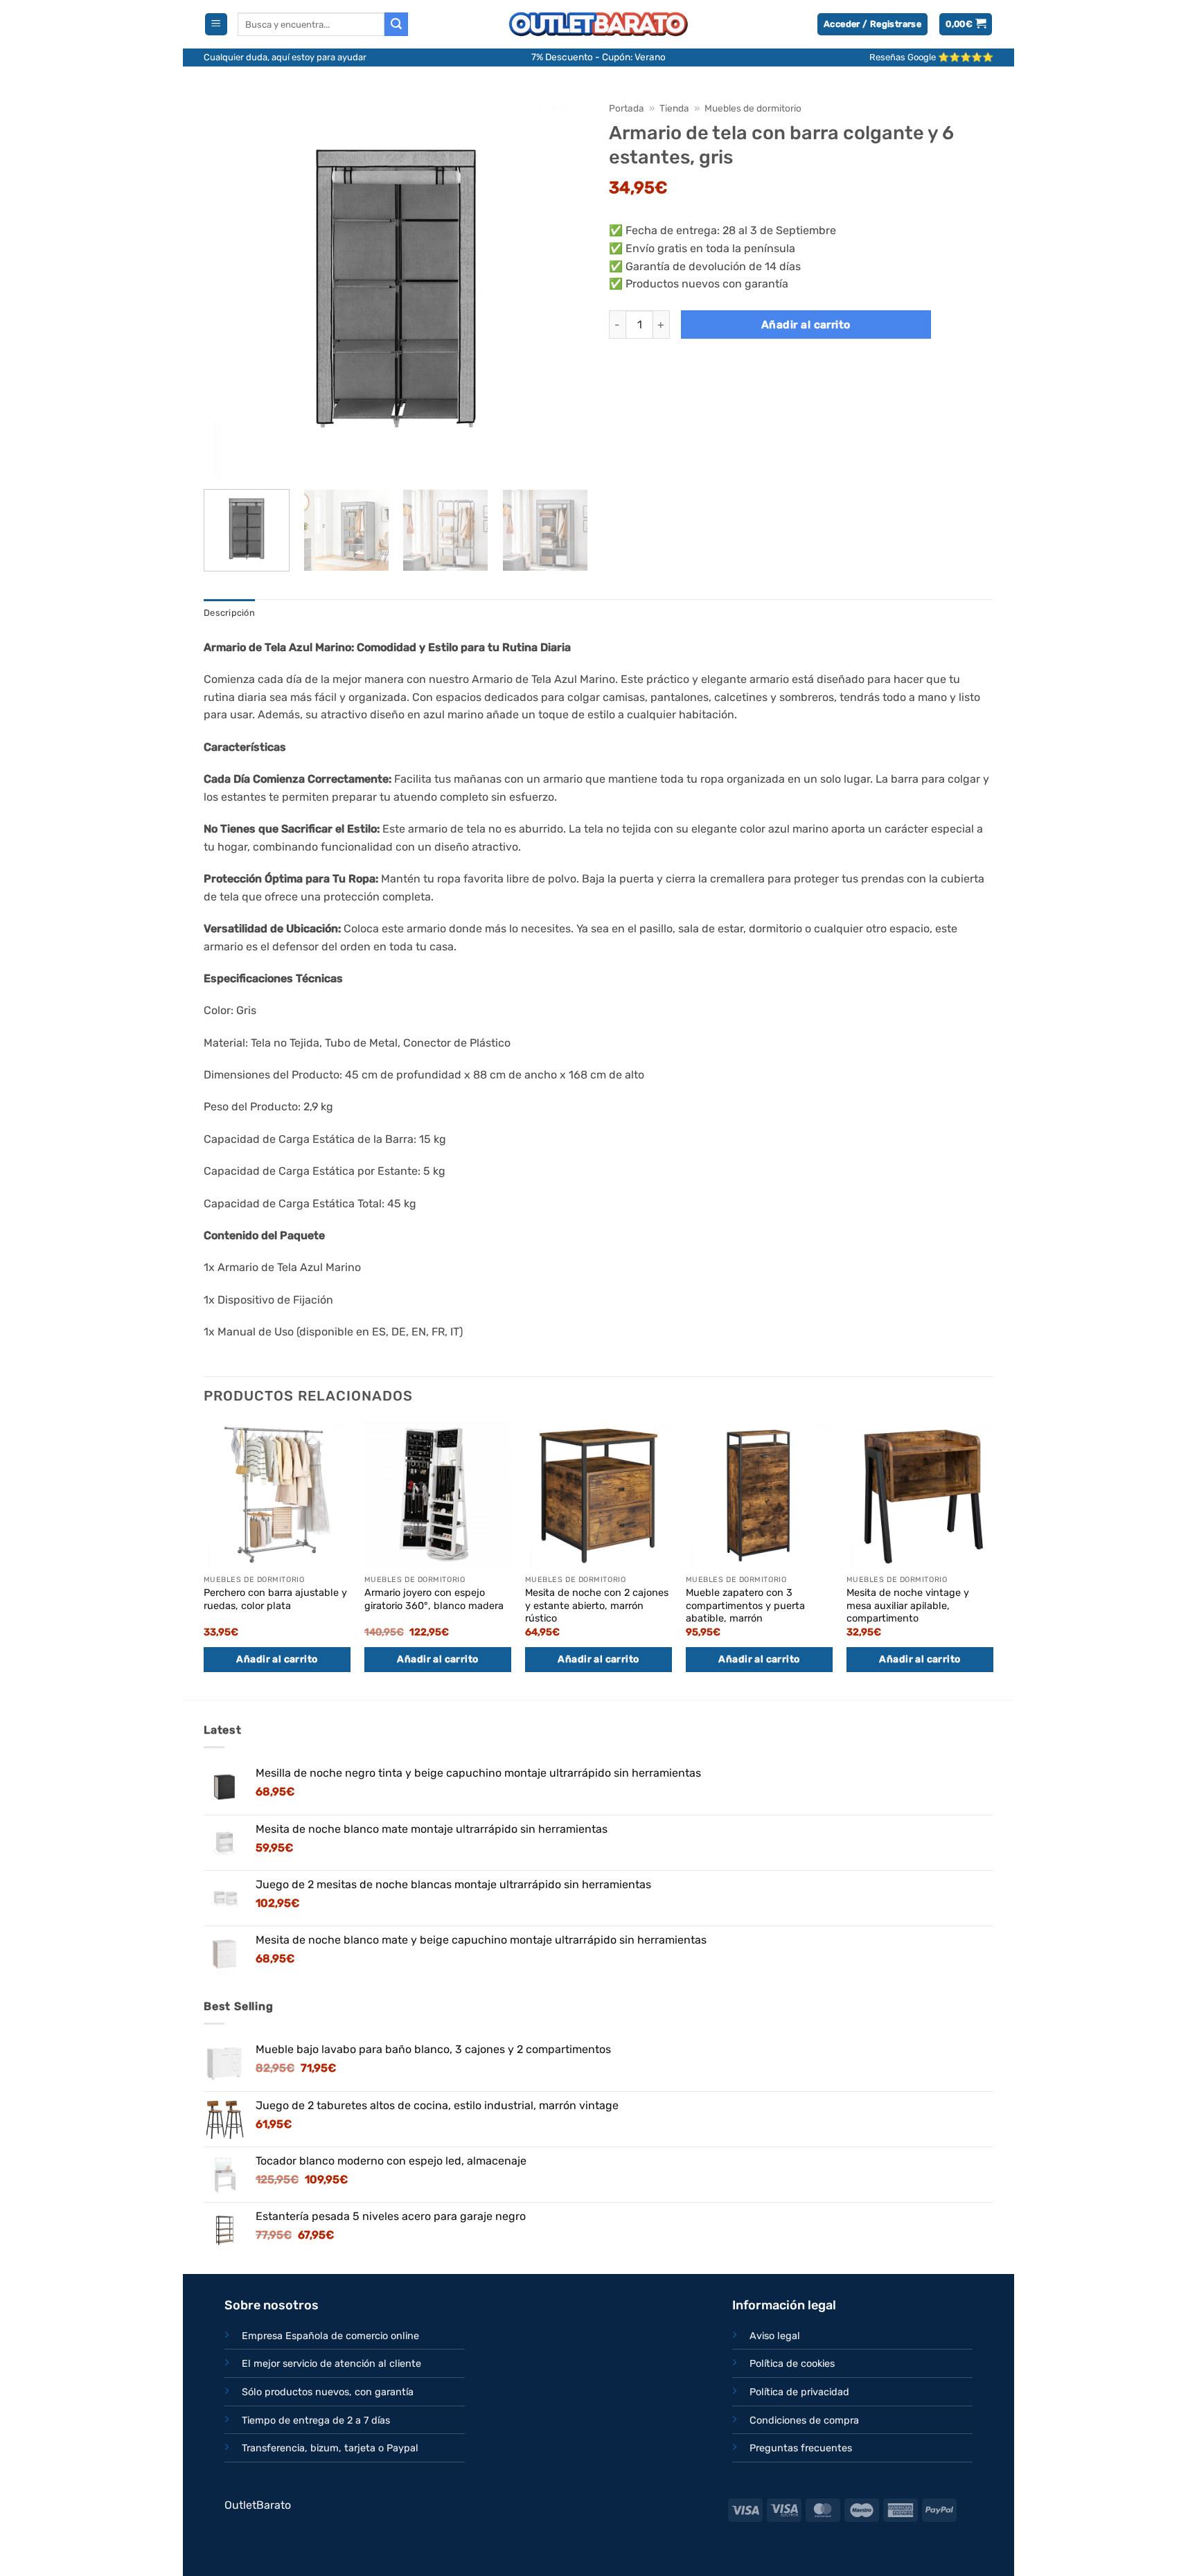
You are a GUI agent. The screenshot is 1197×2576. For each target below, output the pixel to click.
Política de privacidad (799, 2392)
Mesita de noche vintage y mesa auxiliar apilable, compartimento (908, 1606)
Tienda (674, 108)
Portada (627, 108)
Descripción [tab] (229, 613)
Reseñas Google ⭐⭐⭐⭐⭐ (931, 57)
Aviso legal (775, 2336)
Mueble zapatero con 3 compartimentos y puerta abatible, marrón (745, 1606)
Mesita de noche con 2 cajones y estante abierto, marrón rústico (597, 1606)
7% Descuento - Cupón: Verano (598, 57)
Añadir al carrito (806, 325)
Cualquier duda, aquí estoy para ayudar (285, 57)
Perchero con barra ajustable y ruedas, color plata (275, 1599)
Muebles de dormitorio (753, 108)
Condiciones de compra (804, 2420)
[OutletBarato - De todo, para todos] (598, 25)
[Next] (563, 286)
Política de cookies (792, 2364)
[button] (216, 25)
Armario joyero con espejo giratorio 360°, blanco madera (434, 1599)
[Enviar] (396, 24)
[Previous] (229, 286)
